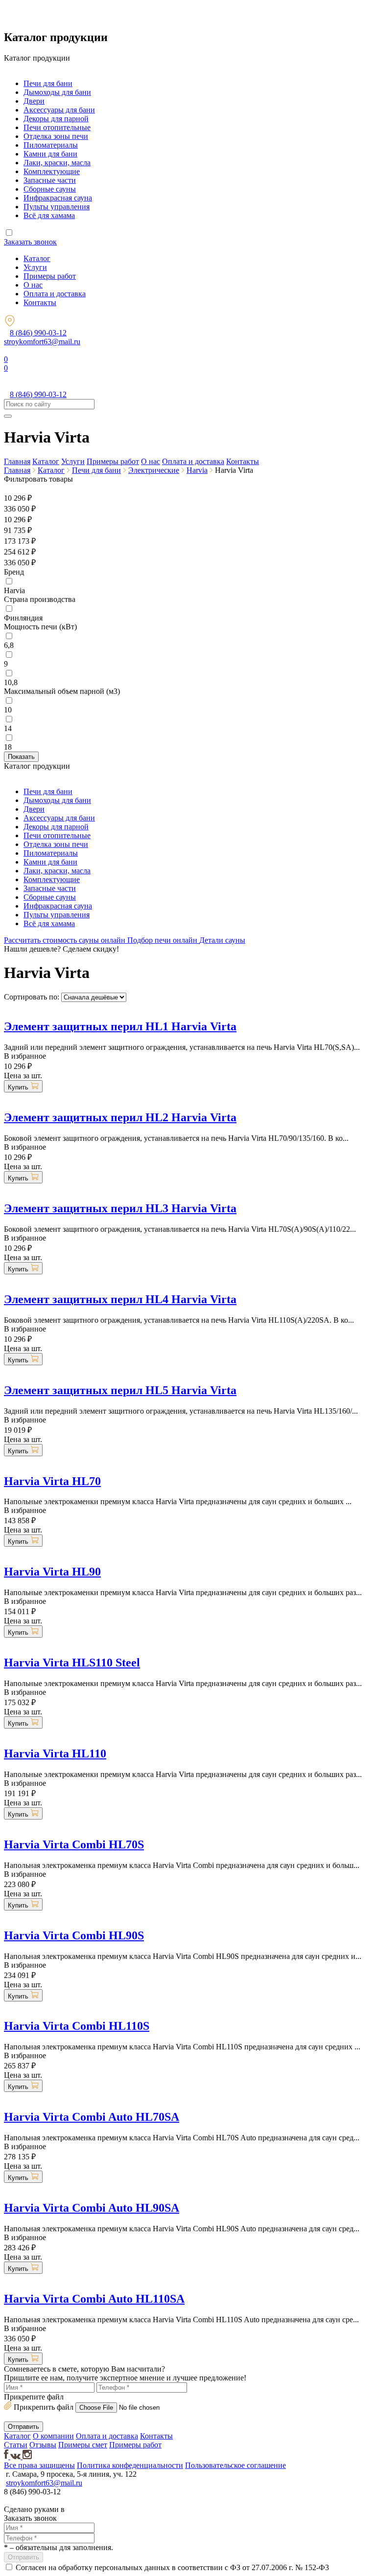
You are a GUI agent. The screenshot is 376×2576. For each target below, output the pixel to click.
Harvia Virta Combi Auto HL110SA (94, 2299)
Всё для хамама (49, 215)
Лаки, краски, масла (57, 163)
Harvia (197, 470)
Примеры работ (50, 276)
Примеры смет (83, 2445)
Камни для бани (50, 154)
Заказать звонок (30, 242)
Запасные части (50, 180)
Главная (17, 461)
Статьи (16, 2445)
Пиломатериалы (51, 145)
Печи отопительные (57, 127)
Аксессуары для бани (59, 110)
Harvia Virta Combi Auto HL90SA (92, 2208)
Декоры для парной (56, 119)
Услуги (35, 267)
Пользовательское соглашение (235, 2465)
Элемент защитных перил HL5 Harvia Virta (120, 1390)
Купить (19, 1087)
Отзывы (43, 2445)
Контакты (40, 302)
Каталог (37, 258)
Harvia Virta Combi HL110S (77, 2026)
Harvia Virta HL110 (55, 1754)
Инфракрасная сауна (58, 198)
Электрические (154, 470)
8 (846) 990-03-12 (38, 333)
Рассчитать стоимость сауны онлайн (66, 940)
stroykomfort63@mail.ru (42, 342)
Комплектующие (52, 171)
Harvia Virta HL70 (52, 1481)
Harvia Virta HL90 (52, 1572)
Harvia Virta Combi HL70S (74, 1844)
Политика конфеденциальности (130, 2465)
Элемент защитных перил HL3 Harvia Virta (120, 1208)
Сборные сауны (50, 189)
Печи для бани (48, 83)
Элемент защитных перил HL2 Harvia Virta (120, 1117)
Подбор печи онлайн (163, 940)
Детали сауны (222, 940)
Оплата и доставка (55, 294)
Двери (34, 101)
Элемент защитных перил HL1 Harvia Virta (120, 1026)
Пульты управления (57, 207)
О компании (53, 2436)
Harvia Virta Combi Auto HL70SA (92, 2117)
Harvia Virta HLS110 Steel (72, 1663)
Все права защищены (39, 2465)
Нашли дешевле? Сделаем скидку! (61, 949)
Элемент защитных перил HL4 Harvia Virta (120, 1299)
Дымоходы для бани (57, 92)
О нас (33, 285)
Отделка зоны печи (56, 136)
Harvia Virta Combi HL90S (74, 1935)
